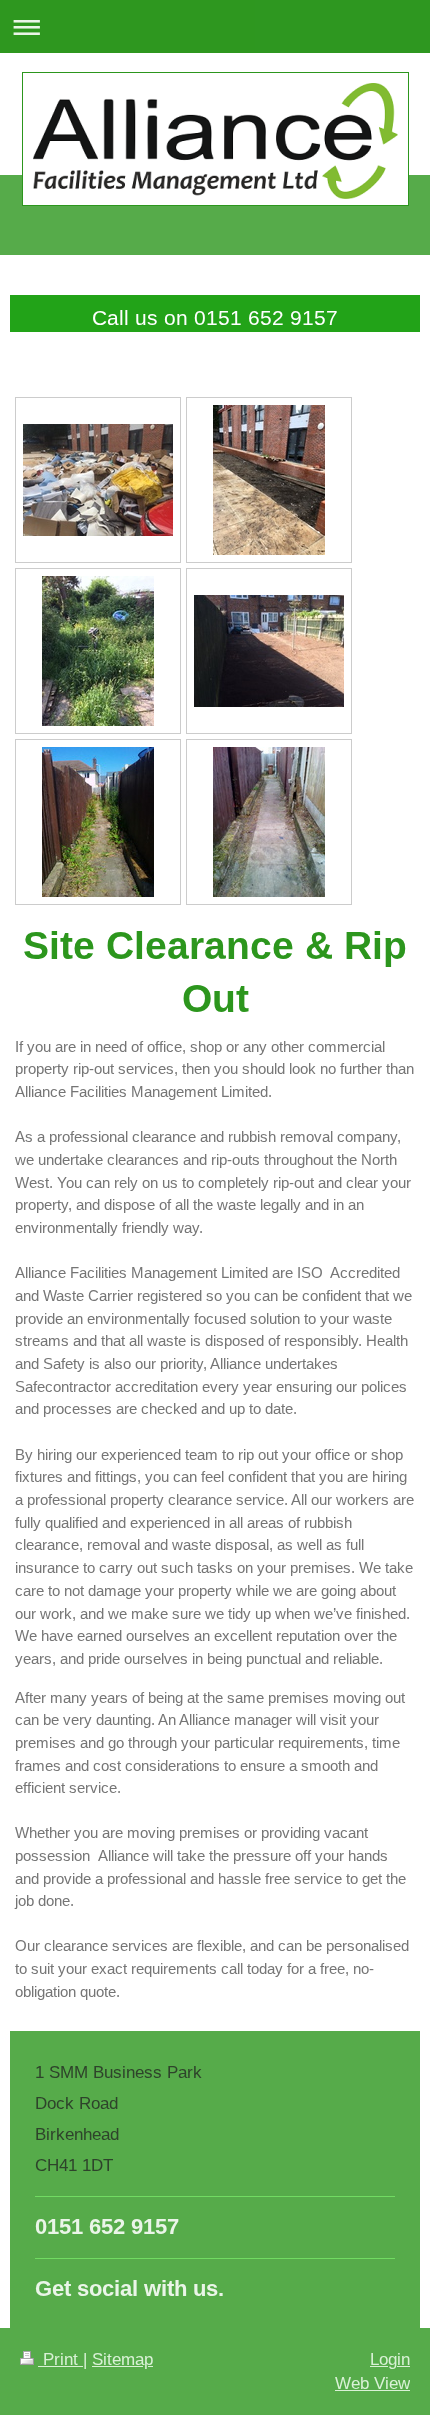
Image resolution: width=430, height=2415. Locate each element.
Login (390, 2359)
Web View (372, 2383)
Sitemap (122, 2359)
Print (60, 2359)
